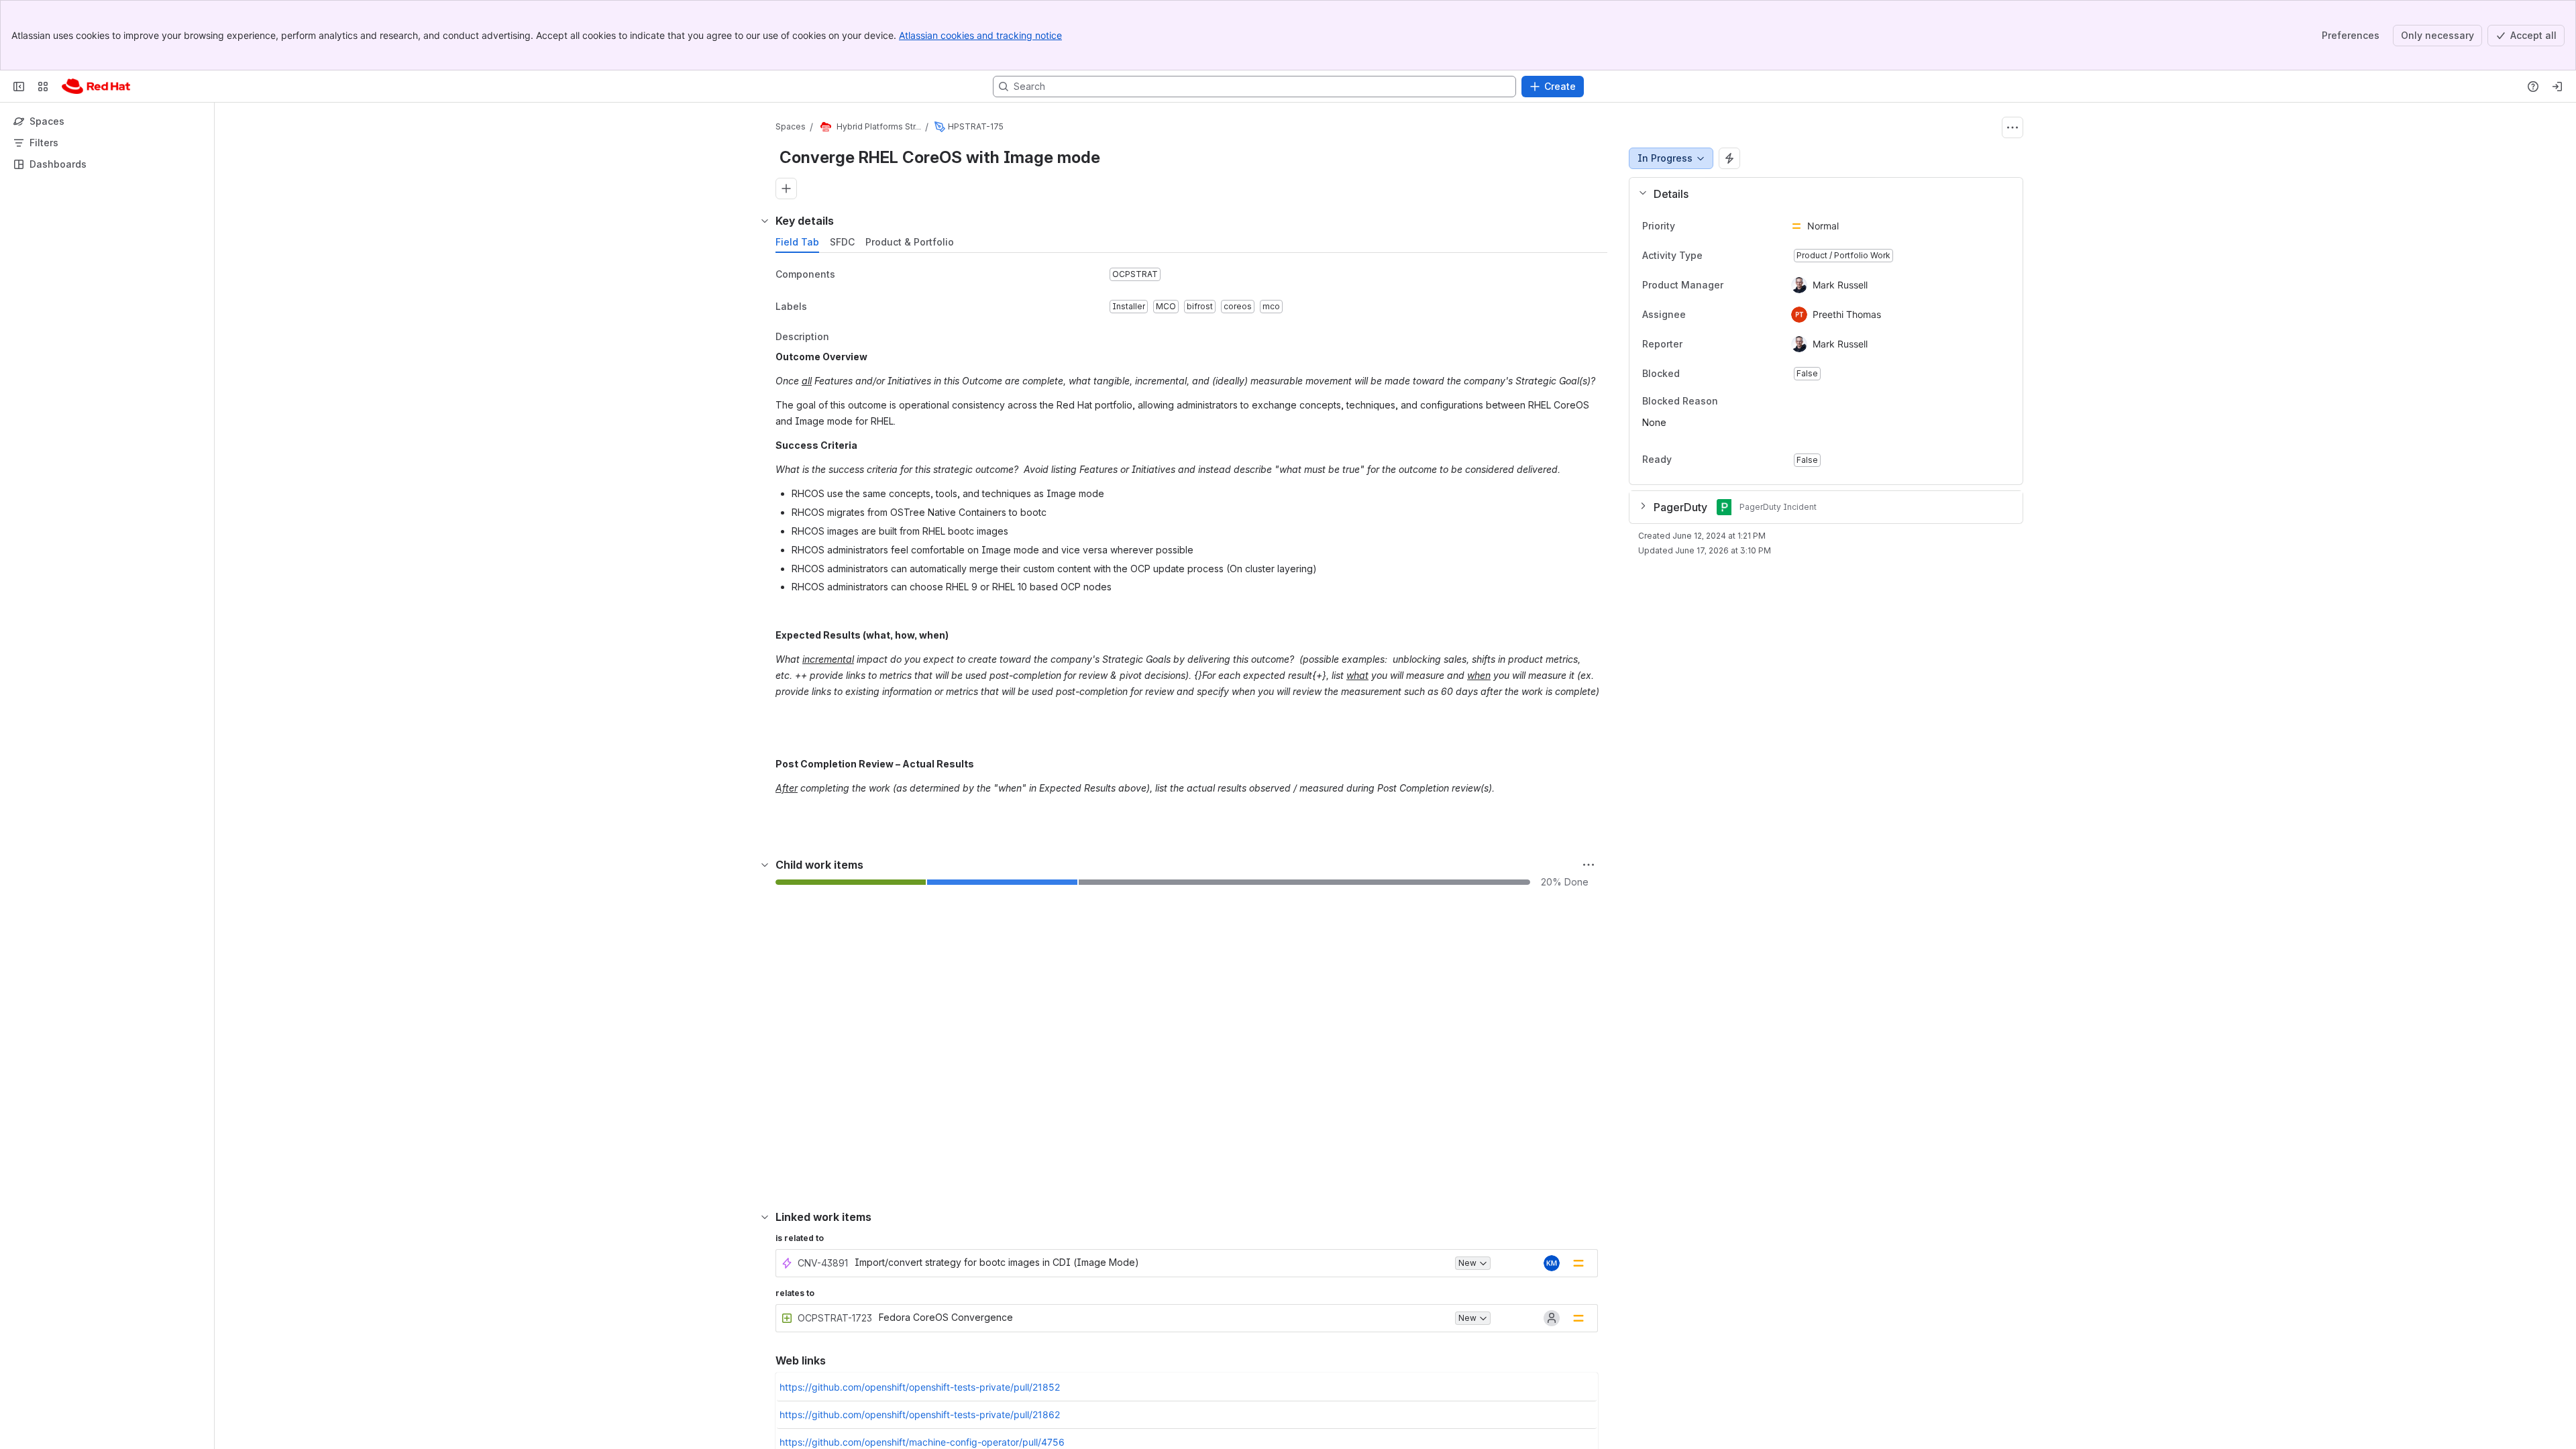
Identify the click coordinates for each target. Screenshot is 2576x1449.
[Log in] (2557, 87)
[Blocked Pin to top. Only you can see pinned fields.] (1709, 374)
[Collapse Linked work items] (765, 1217)
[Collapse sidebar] (19, 87)
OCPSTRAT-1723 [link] (835, 1318)
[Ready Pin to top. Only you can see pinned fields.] (1701, 460)
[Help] (2533, 87)
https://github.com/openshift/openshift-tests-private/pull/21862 (920, 1414)
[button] (1821, 194)
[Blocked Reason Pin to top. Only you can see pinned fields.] (1748, 401)
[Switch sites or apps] (43, 87)
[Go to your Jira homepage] (96, 87)
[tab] (797, 242)
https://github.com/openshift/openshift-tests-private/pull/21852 (920, 1387)
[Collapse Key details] (765, 221)
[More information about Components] (849, 275)
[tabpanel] (1193, 545)
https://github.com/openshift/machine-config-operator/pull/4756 (922, 1442)
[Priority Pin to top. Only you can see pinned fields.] (1705, 226)
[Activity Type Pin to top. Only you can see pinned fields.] (1732, 256)
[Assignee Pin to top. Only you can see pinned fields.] (1697, 315)
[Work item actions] (1589, 865)
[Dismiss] (282, 1343)
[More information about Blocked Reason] (1731, 402)
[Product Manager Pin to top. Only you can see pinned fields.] (1734, 285)
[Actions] (2012, 127)
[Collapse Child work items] (765, 865)
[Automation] (1729, 158)
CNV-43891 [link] (823, 1263)
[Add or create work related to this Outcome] (786, 189)
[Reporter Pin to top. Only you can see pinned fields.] (1693, 344)
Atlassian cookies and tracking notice (980, 35)
